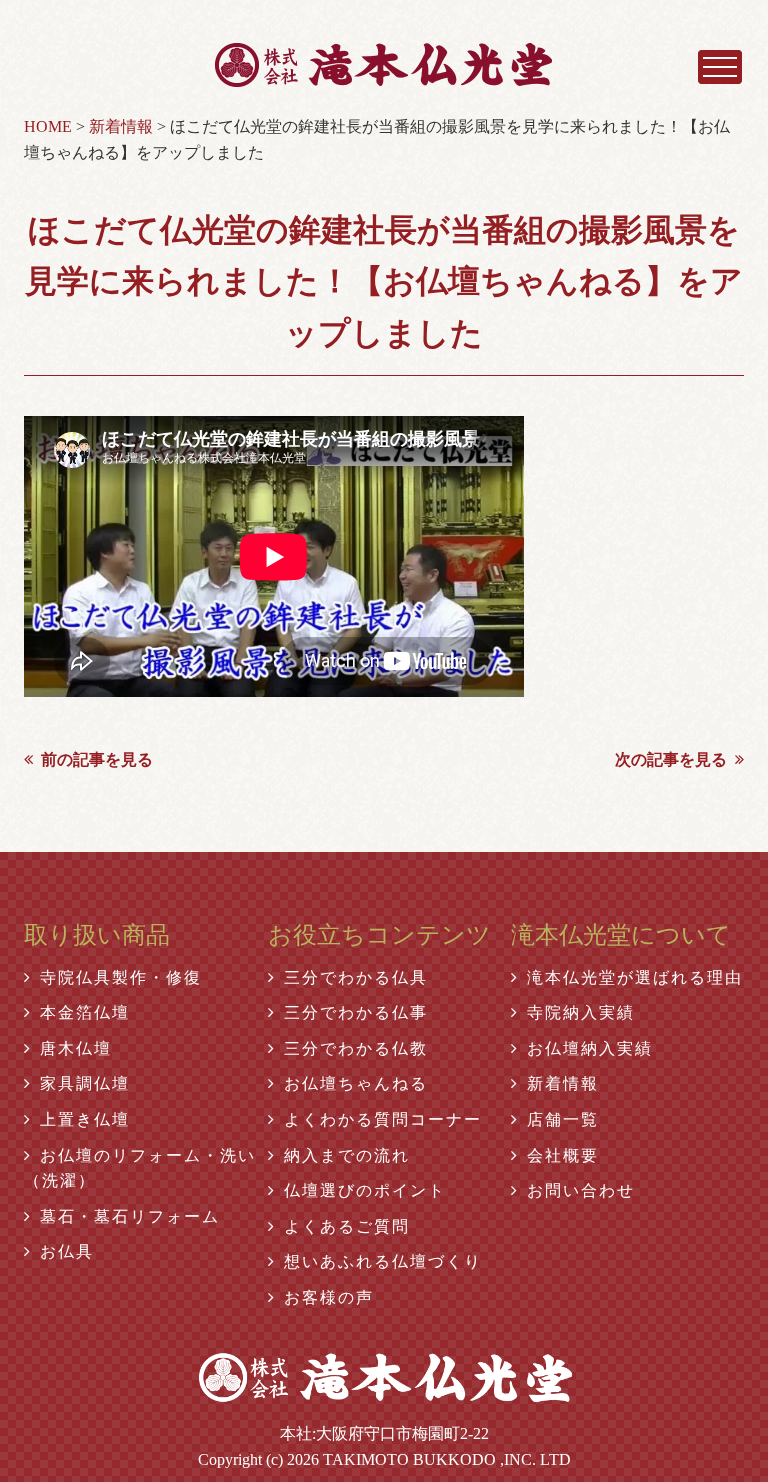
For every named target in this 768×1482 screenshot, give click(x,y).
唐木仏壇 (76, 1048)
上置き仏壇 (85, 1119)
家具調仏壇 (85, 1083)
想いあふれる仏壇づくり (383, 1261)
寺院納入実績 (581, 1012)
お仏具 (67, 1251)
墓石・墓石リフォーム (130, 1216)
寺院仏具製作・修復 (121, 977)
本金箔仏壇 (85, 1012)
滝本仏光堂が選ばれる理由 (635, 977)
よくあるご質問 (347, 1226)
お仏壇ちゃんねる (356, 1083)
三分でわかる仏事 (356, 1012)
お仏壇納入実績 (590, 1048)
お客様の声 (329, 1297)
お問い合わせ (581, 1190)
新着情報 (563, 1083)
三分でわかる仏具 (356, 977)
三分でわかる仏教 (356, 1048)
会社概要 (563, 1155)
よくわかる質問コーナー (383, 1119)
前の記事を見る (97, 759)
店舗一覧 (563, 1119)
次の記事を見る (671, 759)
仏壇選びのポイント (365, 1190)
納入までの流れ (347, 1155)
